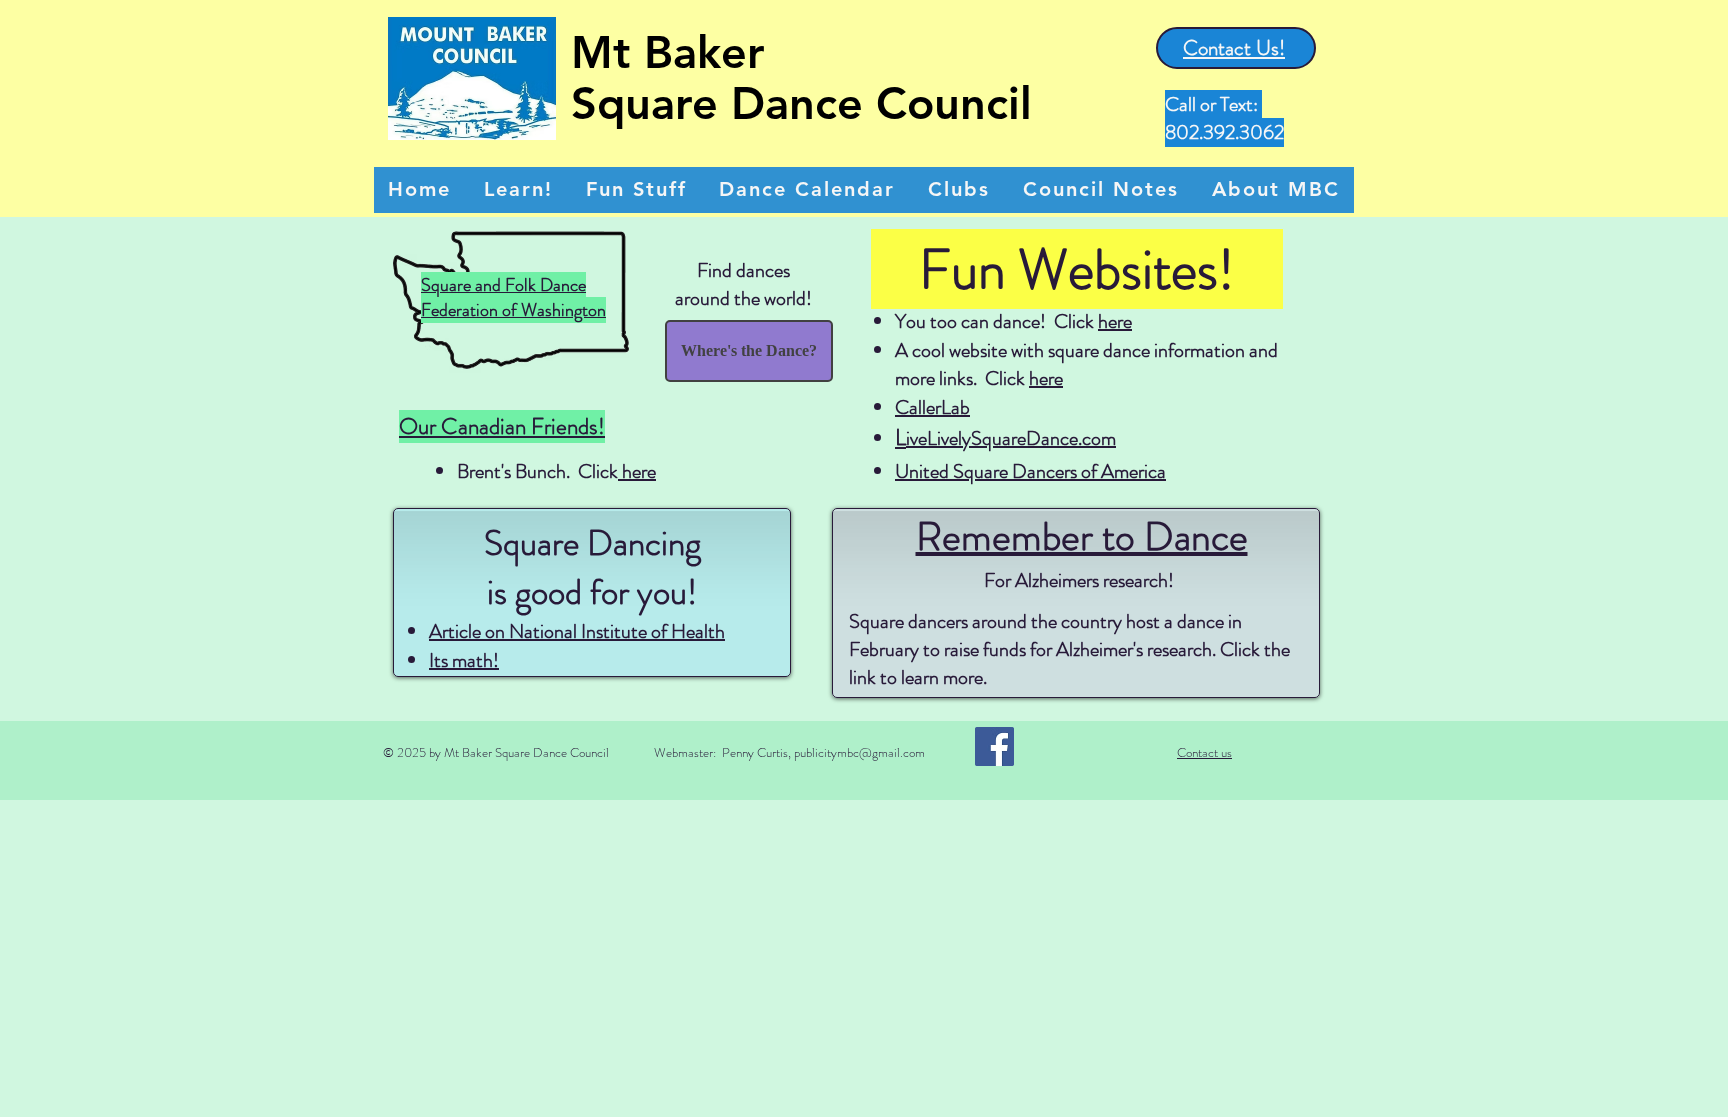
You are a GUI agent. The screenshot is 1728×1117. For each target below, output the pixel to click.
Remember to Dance (1082, 536)
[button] (636, 190)
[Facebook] (994, 746)
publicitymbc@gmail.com (859, 752)
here (637, 471)
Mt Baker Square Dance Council (801, 77)
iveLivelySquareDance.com (1011, 438)
